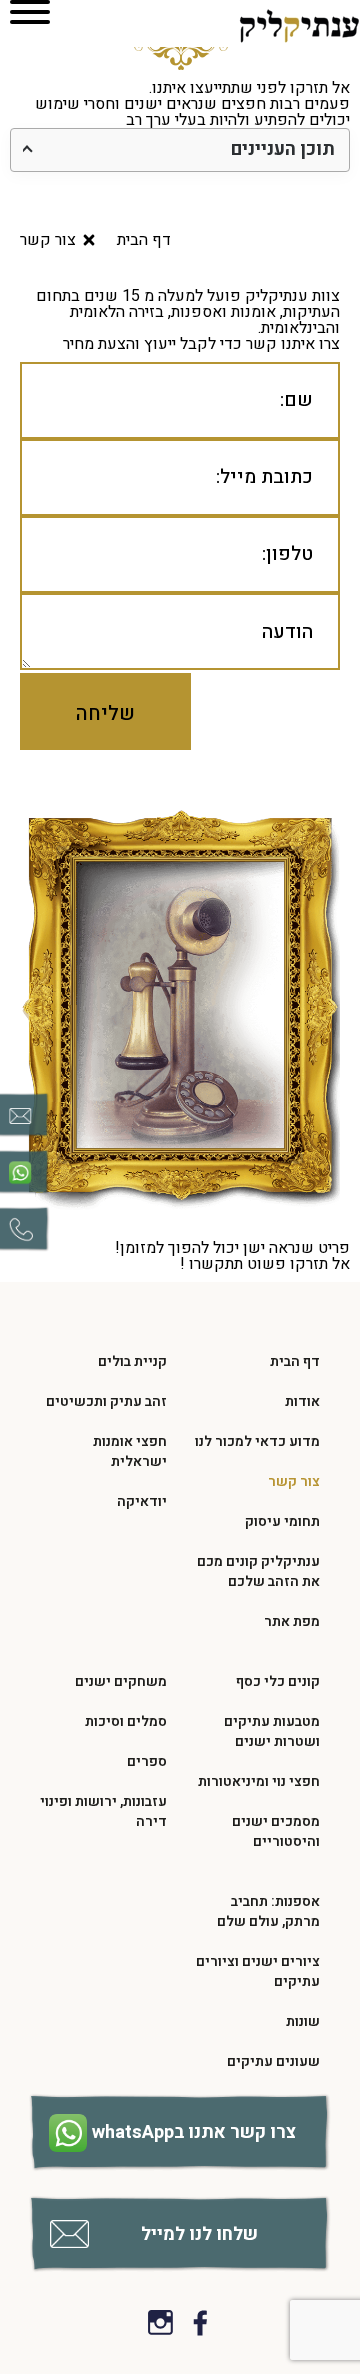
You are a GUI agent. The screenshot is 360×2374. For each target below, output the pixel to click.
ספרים (147, 1761)
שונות (303, 2021)
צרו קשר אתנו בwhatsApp (194, 2132)
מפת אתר (292, 1621)
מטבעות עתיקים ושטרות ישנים (272, 1731)
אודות (302, 1401)
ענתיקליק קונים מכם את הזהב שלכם (258, 1571)
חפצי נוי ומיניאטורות (259, 1781)
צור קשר (294, 1481)
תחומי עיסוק (282, 1521)
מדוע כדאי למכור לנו (257, 1441)
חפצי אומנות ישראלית (130, 1451)
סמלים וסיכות (126, 1721)
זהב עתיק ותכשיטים (106, 1401)
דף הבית (295, 1361)
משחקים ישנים (121, 1681)
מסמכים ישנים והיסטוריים (276, 1831)
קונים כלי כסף (278, 1681)
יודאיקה (142, 1501)
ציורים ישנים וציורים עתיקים (258, 1971)
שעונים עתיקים (273, 2061)
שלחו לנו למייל (199, 2234)
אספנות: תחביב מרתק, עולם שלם (268, 1911)
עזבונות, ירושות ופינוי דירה (103, 1811)
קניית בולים (132, 1361)
